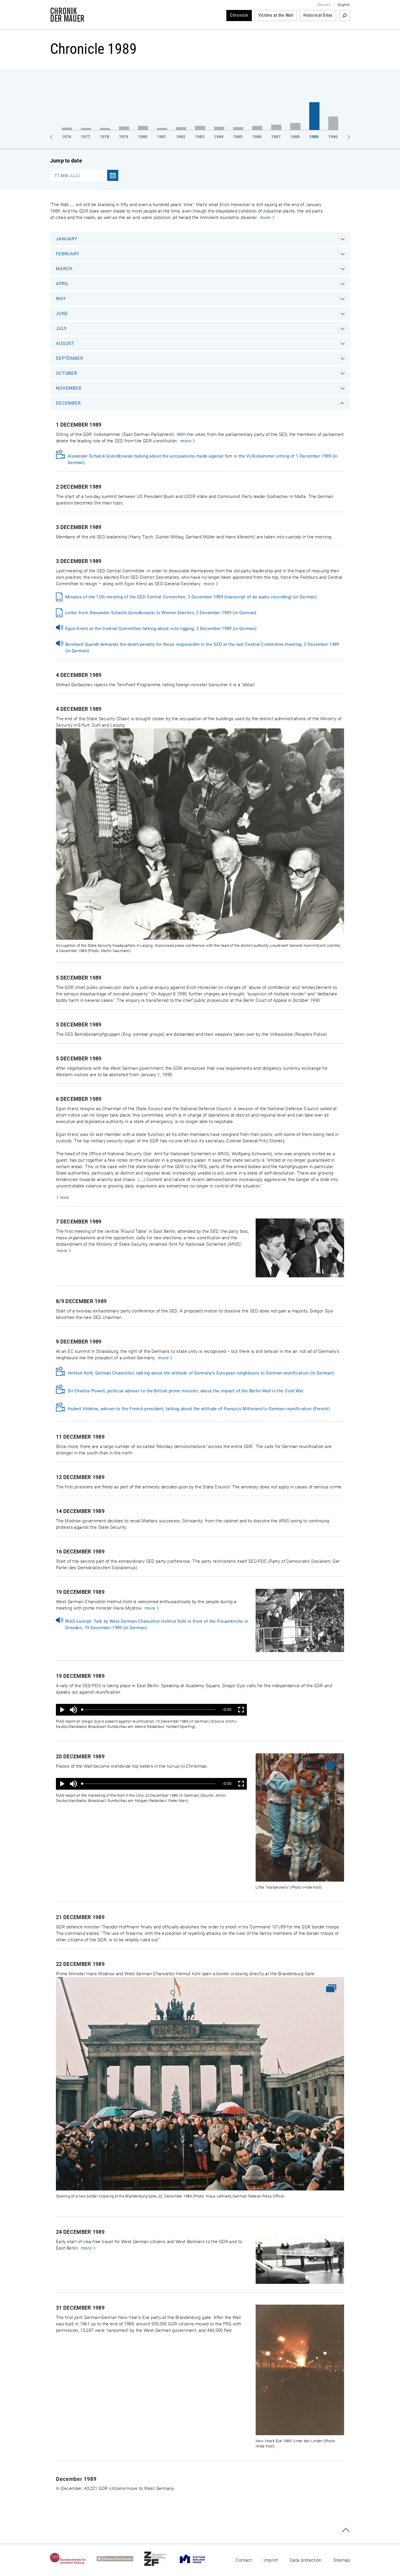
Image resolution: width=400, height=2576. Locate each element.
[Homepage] (67, 19)
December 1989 (76, 2479)
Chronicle (239, 15)
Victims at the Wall (276, 15)
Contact (244, 2560)
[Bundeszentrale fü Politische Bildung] (73, 2559)
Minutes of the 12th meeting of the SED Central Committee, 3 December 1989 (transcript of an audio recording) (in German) (191, 597)
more (265, 218)
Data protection (306, 2560)
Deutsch (324, 5)
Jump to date (66, 161)
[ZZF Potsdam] (160, 2559)
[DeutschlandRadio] (120, 2559)
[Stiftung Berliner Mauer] (198, 2559)
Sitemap (342, 2560)
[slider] (149, 1710)
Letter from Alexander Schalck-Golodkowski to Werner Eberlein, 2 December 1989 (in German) (161, 613)
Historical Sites (318, 15)
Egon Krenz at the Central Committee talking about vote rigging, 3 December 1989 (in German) (161, 629)
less (65, 1197)
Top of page (346, 2530)
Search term (345, 16)
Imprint (271, 2560)
